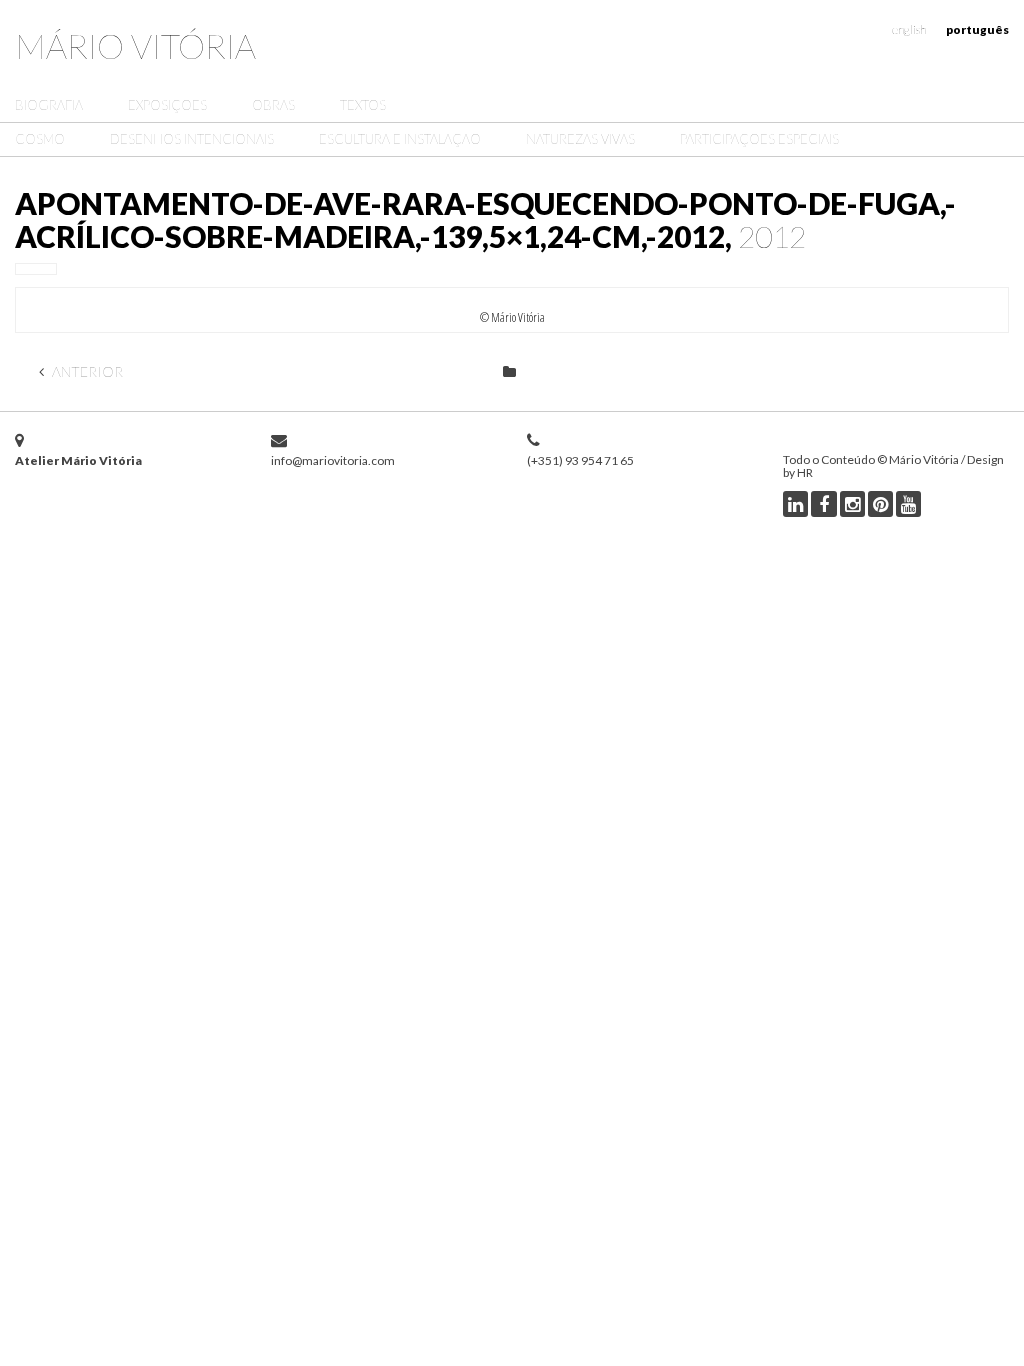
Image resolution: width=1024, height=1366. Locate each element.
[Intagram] (852, 504)
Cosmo (40, 139)
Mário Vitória (135, 45)
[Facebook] (824, 504)
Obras (273, 105)
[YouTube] (908, 504)
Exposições (167, 105)
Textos (363, 105)
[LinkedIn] (795, 504)
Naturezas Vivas (580, 139)
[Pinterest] (880, 504)
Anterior (86, 371)
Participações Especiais (759, 139)
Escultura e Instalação (400, 139)
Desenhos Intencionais (192, 139)
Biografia (49, 105)
